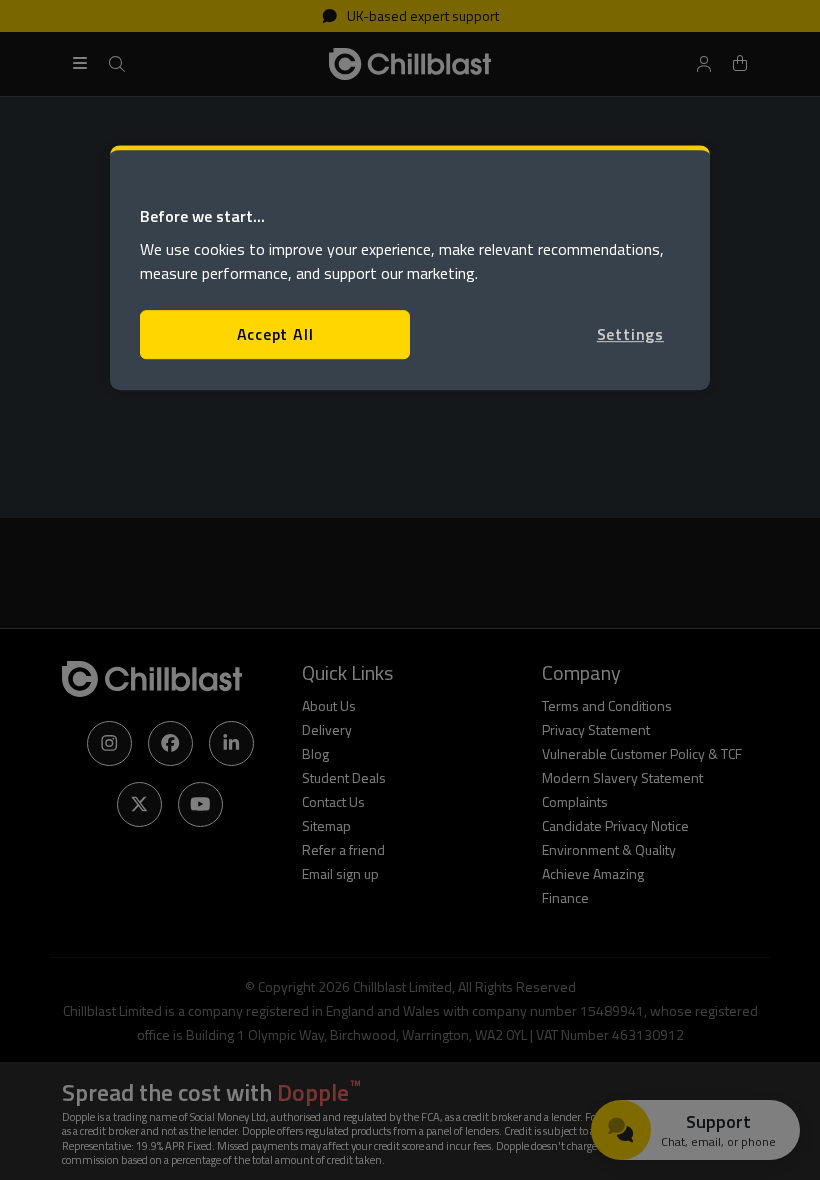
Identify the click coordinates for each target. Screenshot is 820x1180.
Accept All (275, 335)
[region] (410, 267)
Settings (630, 335)
